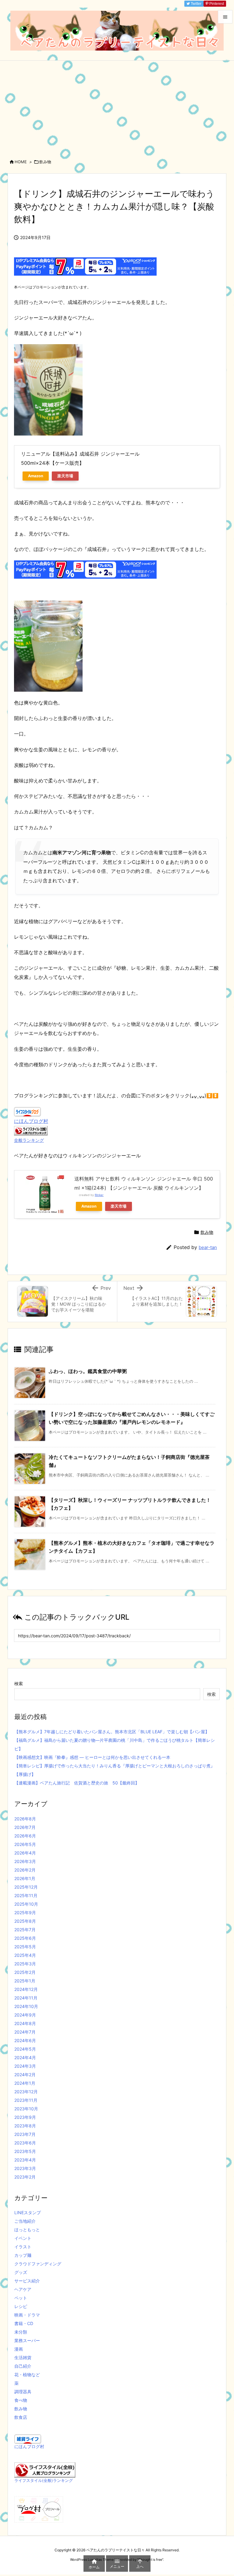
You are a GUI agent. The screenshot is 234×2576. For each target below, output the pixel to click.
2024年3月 (25, 2066)
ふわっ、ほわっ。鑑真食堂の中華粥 (88, 1371)
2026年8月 (25, 1819)
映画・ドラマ (27, 2315)
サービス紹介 (27, 2281)
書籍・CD (24, 2323)
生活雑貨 (23, 2357)
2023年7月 (25, 2134)
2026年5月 (25, 1844)
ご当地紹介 (25, 2221)
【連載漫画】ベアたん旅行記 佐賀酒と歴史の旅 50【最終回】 (77, 1783)
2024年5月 (25, 2049)
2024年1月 (25, 2083)
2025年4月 (25, 1955)
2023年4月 (25, 2160)
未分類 (21, 2332)
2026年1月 (25, 1878)
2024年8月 (25, 2023)
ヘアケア (23, 2289)
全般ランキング (29, 1140)
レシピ (21, 2306)
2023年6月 (25, 2143)
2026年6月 (25, 1836)
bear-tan (208, 1247)
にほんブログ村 (31, 1121)
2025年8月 (25, 1921)
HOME (21, 162)
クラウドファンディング (38, 2264)
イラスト (23, 2247)
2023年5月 (25, 2151)
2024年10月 (26, 2006)
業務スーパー (27, 2340)
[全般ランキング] (31, 1130)
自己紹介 (23, 2366)
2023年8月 (25, 2126)
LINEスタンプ (28, 2213)
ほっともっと (27, 2230)
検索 (19, 1683)
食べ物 (21, 2400)
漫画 (19, 2349)
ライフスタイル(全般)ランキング (44, 2481)
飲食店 (21, 2417)
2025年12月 (26, 1887)
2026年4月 (25, 1853)
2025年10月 (26, 1904)
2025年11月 (26, 1895)
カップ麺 (23, 2255)
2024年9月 (25, 2015)
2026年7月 (25, 1827)
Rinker (99, 1195)
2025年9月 (25, 1913)
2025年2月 (25, 1972)
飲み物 (45, 162)
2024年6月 (25, 2040)
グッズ (21, 2272)
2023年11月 (26, 2100)
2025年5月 (25, 1947)
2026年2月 (25, 1870)
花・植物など (27, 2375)
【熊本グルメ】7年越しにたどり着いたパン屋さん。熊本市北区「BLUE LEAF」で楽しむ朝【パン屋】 (112, 1732)
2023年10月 (26, 2109)
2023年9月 (25, 2117)
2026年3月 (25, 1861)
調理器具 (23, 2392)
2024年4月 (25, 2057)
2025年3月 (25, 1964)
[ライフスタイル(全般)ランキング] (45, 2470)
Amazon (36, 476)
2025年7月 (25, 1930)
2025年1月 (25, 1981)
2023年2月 (25, 2177)
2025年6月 (25, 1938)
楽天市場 (65, 476)
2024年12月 (26, 1989)
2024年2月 (25, 2075)
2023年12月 (26, 2092)
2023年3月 (25, 2168)
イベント (23, 2238)
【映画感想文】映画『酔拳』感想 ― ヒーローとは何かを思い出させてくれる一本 (92, 1757)
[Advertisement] (117, 106)
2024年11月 (26, 1998)
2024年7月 (25, 2032)
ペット (21, 2298)
